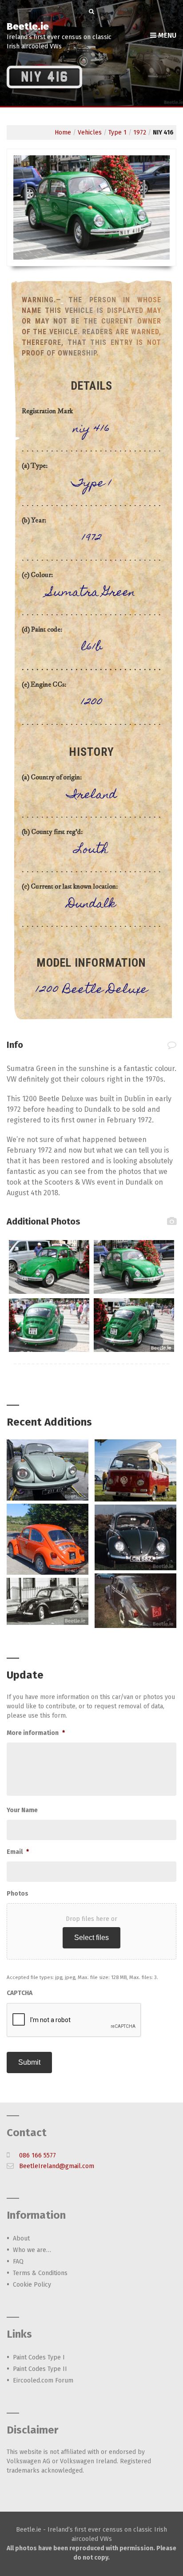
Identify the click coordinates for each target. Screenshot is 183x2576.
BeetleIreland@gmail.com (57, 2166)
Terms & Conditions (40, 2273)
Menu (166, 35)
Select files (91, 1938)
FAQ (18, 2262)
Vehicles (90, 132)
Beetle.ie (28, 26)
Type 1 (117, 132)
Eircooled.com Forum (43, 2380)
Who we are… (32, 2250)
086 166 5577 (38, 2155)
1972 (140, 132)
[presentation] (74, 2020)
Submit (29, 2062)
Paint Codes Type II (40, 2369)
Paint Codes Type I (39, 2357)
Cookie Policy (32, 2285)
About (21, 2238)
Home (63, 132)
